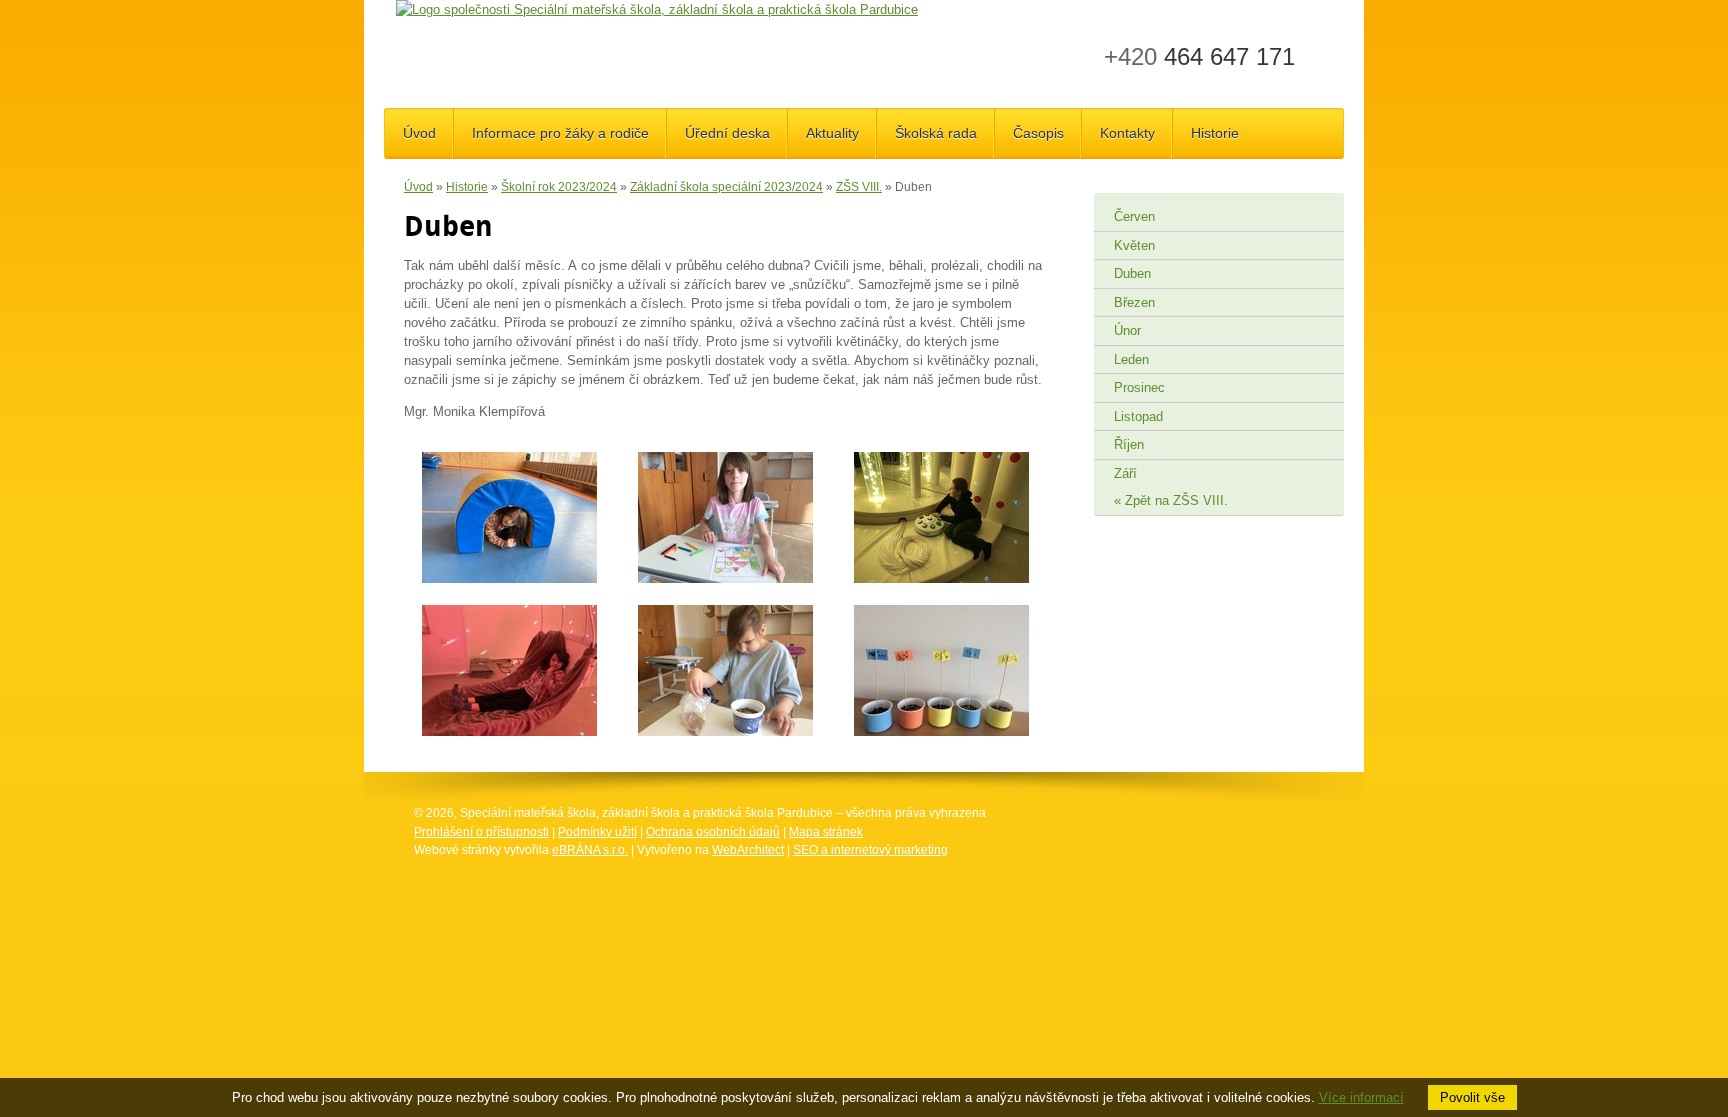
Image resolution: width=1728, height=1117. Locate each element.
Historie (467, 187)
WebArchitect (748, 850)
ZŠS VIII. (859, 187)
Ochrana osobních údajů (713, 832)
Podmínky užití (597, 832)
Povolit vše (1472, 1097)
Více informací (1361, 1097)
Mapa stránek (826, 832)
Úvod (418, 187)
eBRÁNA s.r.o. (590, 850)
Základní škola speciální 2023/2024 (726, 187)
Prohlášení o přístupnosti (481, 832)
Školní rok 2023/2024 (559, 187)
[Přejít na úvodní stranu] (657, 10)
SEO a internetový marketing (870, 850)
